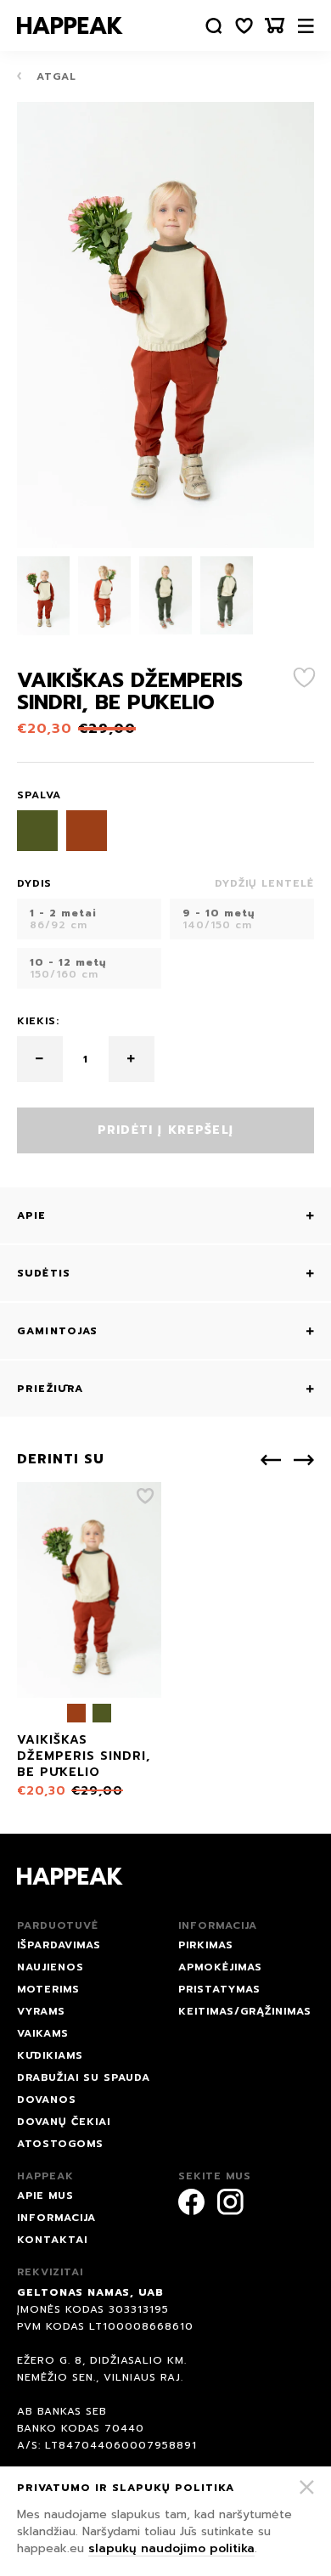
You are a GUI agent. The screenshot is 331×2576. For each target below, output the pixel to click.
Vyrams (41, 2011)
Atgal (54, 76)
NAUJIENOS (50, 1967)
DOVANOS (47, 2100)
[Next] (304, 1460)
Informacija (56, 2218)
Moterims (48, 1989)
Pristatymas (219, 1989)
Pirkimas (206, 1945)
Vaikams (43, 2033)
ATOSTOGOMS (60, 2144)
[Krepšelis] (275, 26)
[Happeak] (70, 25)
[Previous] (271, 1460)
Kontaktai (52, 2240)
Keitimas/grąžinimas (245, 2011)
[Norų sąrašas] (244, 26)
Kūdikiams (50, 2055)
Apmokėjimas (220, 1967)
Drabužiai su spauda (84, 2077)
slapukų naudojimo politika (171, 2548)
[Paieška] (214, 26)
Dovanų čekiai (64, 2122)
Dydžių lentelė (264, 883)
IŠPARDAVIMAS (59, 1945)
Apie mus (45, 2196)
